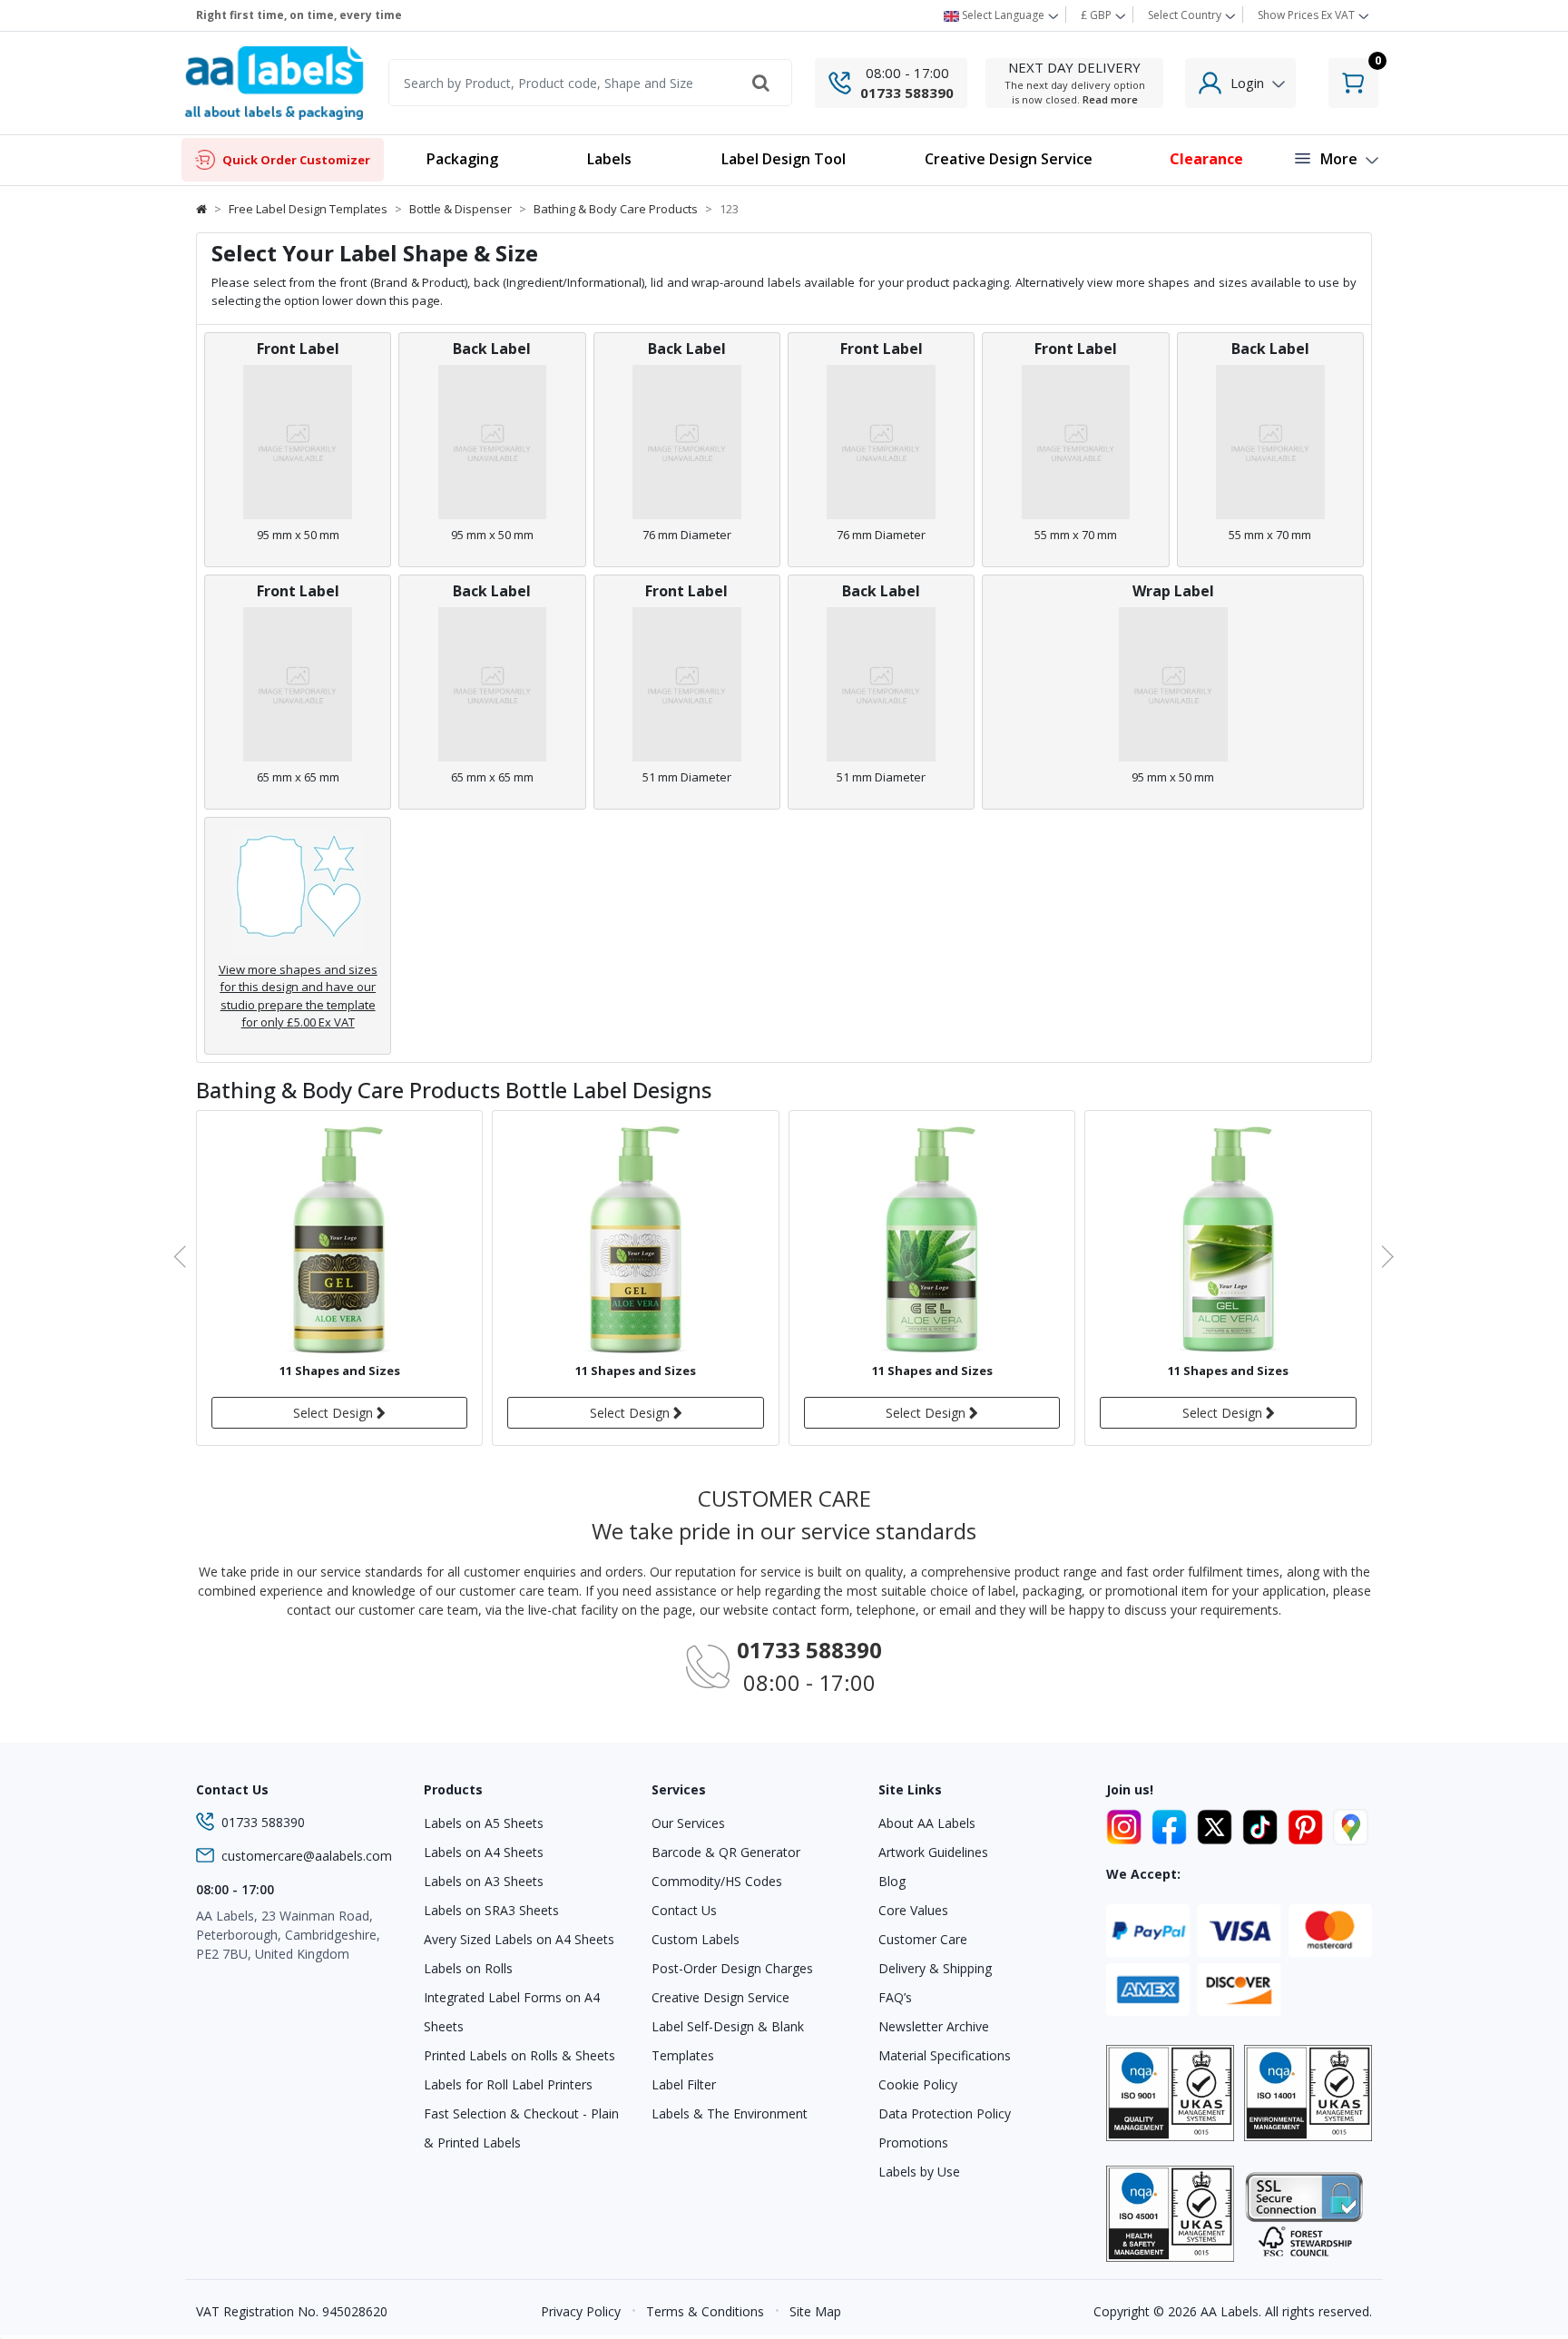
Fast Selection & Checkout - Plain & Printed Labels (521, 2128)
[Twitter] (1218, 1824)
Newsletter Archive (934, 2026)
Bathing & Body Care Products (616, 209)
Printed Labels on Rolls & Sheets (519, 2055)
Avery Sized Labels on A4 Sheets (519, 1939)
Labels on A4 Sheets (484, 1852)
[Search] (761, 83)
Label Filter (684, 2084)
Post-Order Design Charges (732, 1968)
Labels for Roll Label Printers (508, 2084)
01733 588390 (907, 93)
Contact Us (684, 1910)
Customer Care (923, 1939)
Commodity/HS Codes (717, 1881)
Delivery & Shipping (935, 1968)
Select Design (335, 1413)
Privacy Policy (581, 2311)
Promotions (913, 2142)
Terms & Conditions (705, 2311)
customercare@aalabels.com (307, 1856)
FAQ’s (895, 1997)
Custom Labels (696, 1939)
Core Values (913, 1910)
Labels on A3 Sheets (484, 1881)
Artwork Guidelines (933, 1852)
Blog (892, 1881)
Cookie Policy (918, 2084)
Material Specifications (945, 2055)
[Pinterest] (1308, 1824)
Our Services (688, 1823)
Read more (1110, 99)
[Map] (1351, 1824)
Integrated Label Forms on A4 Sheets (512, 2012)
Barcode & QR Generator (726, 1852)
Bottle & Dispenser (461, 209)
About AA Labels (927, 1823)
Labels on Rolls (468, 1968)
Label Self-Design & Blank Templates (728, 2041)
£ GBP (1098, 15)
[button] (609, 160)
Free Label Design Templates (308, 209)
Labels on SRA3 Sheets (491, 1910)
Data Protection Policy (945, 2113)
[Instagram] (1127, 1824)
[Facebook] (1172, 1824)
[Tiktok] (1263, 1824)
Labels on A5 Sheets (484, 1823)
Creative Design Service (720, 1997)
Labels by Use (919, 2172)
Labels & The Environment (730, 2113)
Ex (1306, 15)
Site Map (815, 2311)
